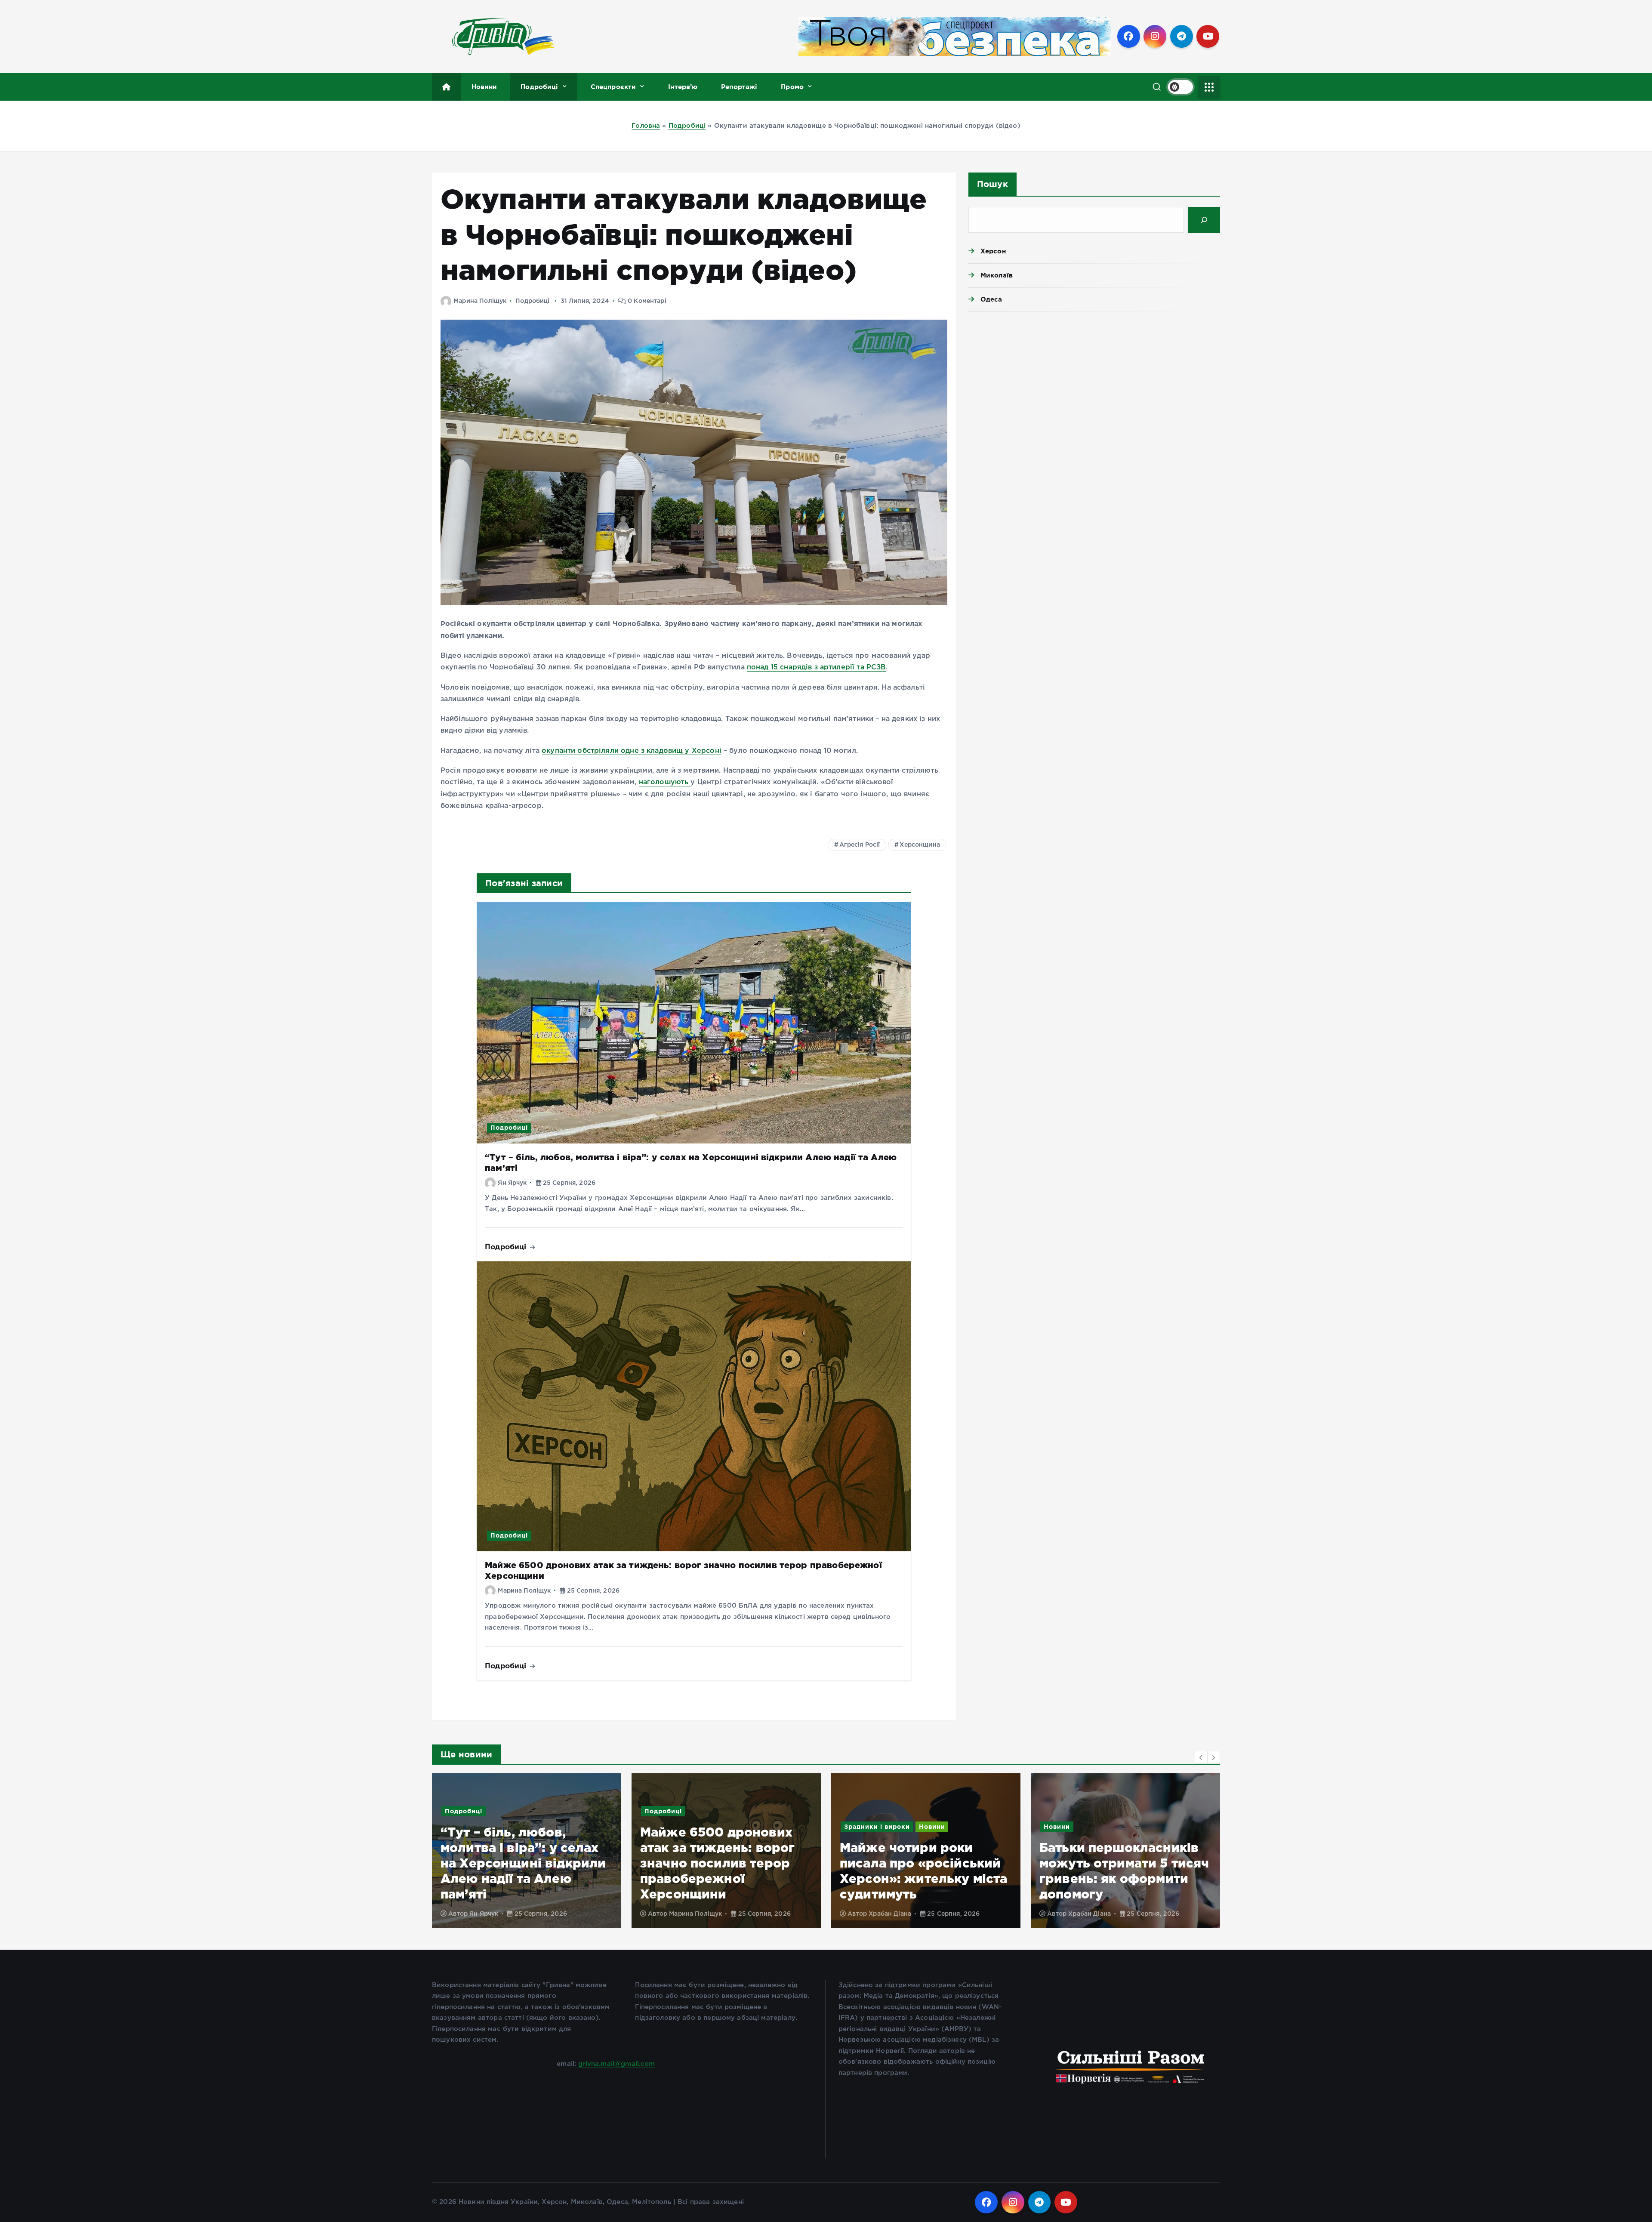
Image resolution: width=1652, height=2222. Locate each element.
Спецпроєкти (613, 87)
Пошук (992, 184)
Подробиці (539, 87)
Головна (646, 126)
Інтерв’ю (683, 87)
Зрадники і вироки (677, 1827)
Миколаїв (997, 275)
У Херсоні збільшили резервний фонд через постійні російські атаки (1120, 1878)
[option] (527, 1851)
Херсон (993, 251)
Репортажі (739, 87)
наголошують (665, 782)
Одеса (991, 299)
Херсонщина (920, 845)
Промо (792, 87)
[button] (1201, 1757)
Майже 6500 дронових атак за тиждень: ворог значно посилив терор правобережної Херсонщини (518, 1863)
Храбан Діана (690, 1914)
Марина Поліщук (480, 301)
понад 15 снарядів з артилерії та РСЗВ (817, 667)
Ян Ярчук (512, 1183)
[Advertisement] (1094, 385)
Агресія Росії (860, 845)
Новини (484, 87)
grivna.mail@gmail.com (616, 2064)
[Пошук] (1204, 220)
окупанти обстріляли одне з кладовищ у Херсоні (632, 751)
